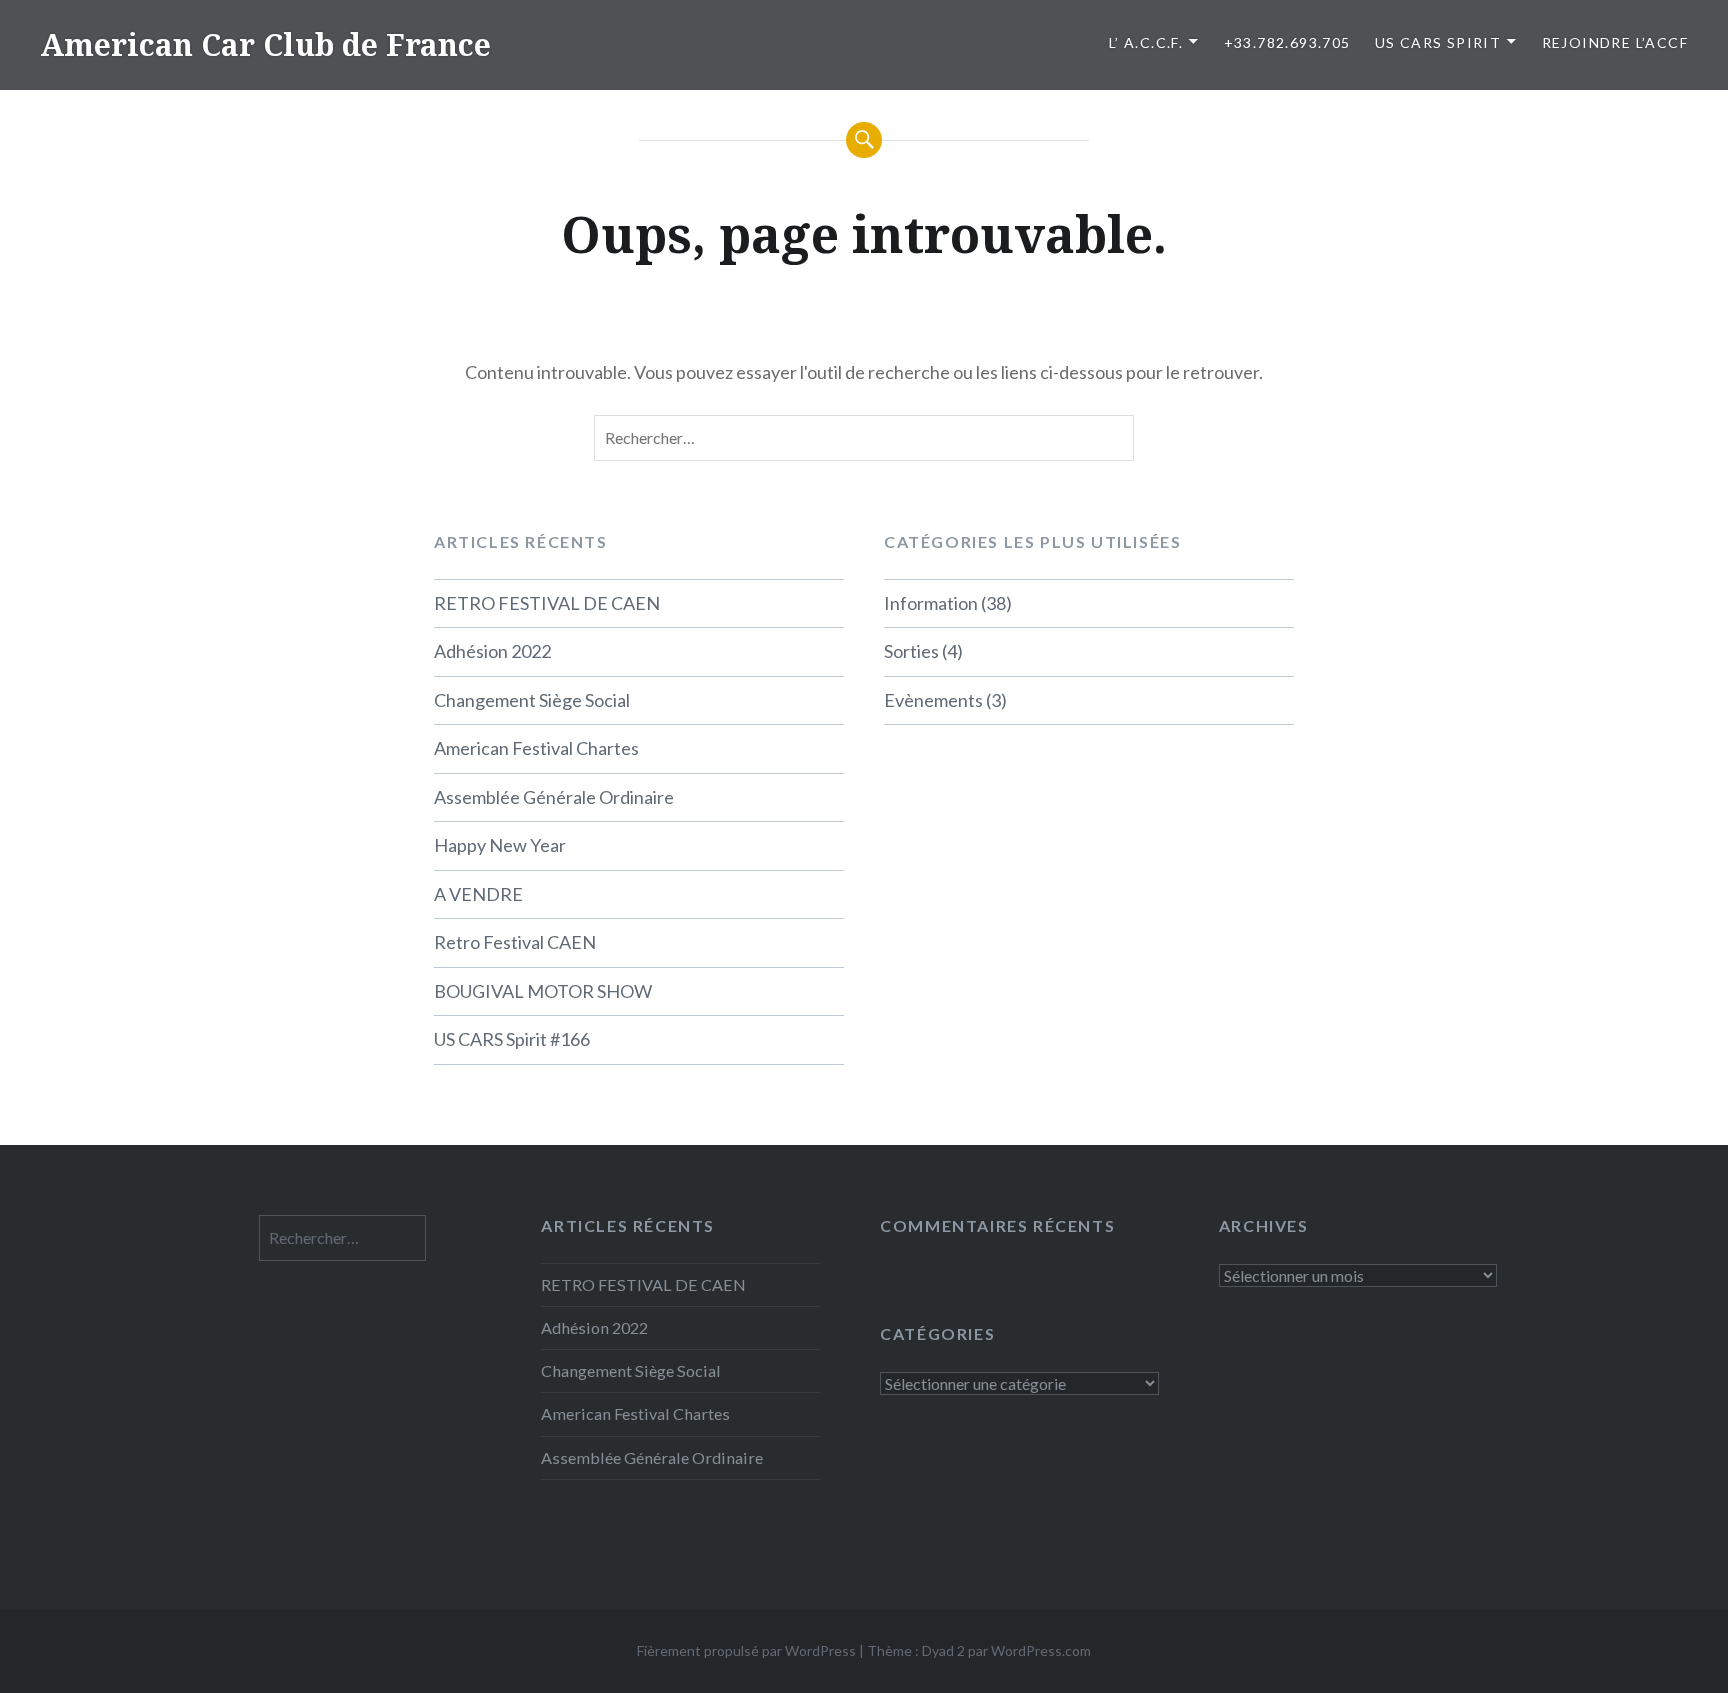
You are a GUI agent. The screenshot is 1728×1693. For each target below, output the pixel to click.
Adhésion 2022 (492, 651)
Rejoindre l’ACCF (1615, 42)
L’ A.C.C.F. (1146, 42)
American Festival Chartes (536, 748)
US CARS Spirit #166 (512, 1039)
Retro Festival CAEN (515, 942)
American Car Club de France (265, 44)
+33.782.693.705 (1287, 42)
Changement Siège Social (532, 700)
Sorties (911, 651)
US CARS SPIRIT (1438, 42)
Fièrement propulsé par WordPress (746, 1650)
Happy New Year (500, 845)
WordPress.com (1041, 1650)
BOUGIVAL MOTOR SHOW (543, 991)
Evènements (933, 700)
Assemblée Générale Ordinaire (554, 797)
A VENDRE (478, 894)
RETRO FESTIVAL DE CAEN (547, 603)
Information (931, 603)
